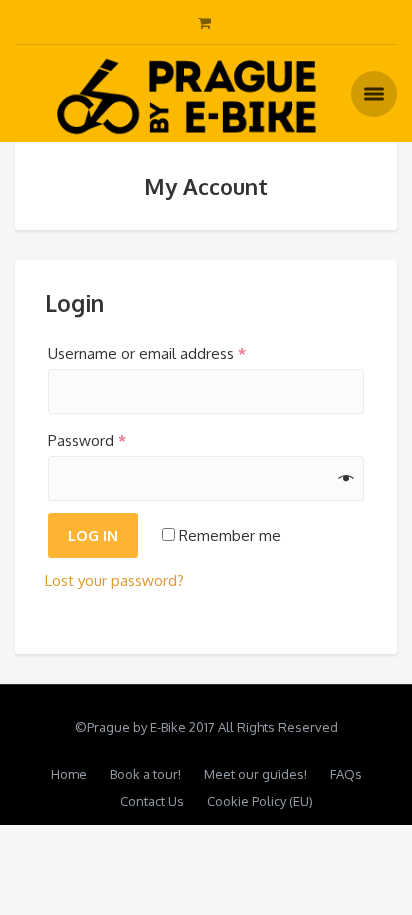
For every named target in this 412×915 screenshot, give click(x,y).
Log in (93, 535)
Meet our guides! (255, 774)
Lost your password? (114, 580)
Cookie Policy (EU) (260, 801)
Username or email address (147, 353)
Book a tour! (145, 774)
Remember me (228, 535)
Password (87, 440)
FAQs (346, 774)
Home (69, 774)
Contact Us (152, 801)
